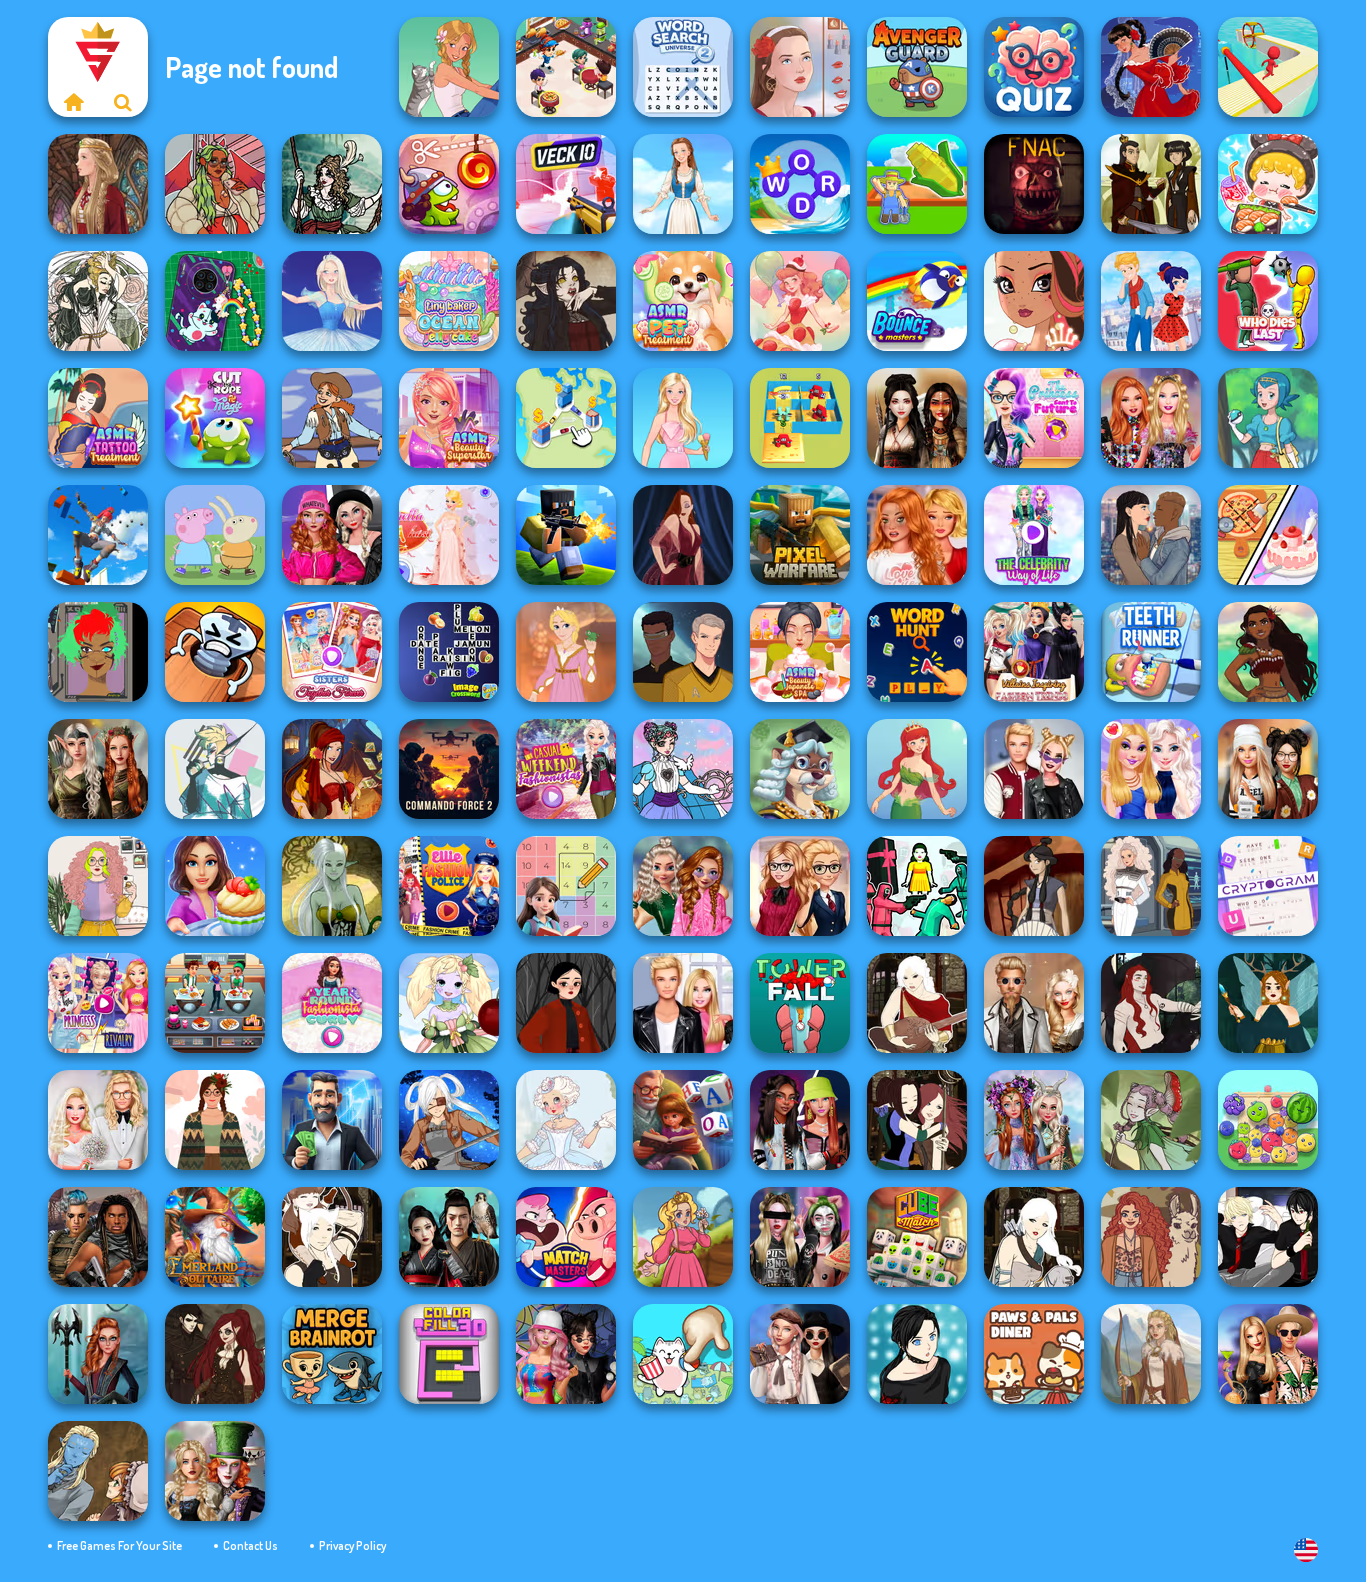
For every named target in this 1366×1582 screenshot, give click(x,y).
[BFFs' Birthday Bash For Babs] (1268, 1354)
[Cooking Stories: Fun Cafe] (215, 886)
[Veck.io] (566, 184)
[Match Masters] (566, 1237)
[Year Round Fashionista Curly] (332, 1003)
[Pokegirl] (1268, 418)
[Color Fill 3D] (449, 1354)
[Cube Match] (917, 1237)
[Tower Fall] (800, 1003)
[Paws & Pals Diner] (1034, 1354)
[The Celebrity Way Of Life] (1034, 535)
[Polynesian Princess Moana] (1268, 652)
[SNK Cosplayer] (449, 1120)
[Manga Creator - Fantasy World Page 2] (332, 1237)
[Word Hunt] (917, 652)
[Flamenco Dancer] (1151, 67)
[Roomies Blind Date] (683, 1003)
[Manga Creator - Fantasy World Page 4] (917, 1003)
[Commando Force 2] (449, 769)
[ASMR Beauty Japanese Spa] (800, 652)
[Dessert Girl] (800, 301)
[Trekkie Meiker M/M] (683, 652)
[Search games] (123, 102)
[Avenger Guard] (917, 67)
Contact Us (250, 1545)
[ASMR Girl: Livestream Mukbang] (1268, 184)
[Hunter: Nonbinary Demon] (215, 769)
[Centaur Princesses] (98, 1354)
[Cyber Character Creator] (98, 652)
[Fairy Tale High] (1034, 301)
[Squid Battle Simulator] (917, 886)
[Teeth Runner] (1151, 652)
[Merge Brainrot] (332, 1354)
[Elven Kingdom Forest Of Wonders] (98, 769)
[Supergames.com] (73, 102)
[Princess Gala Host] (449, 535)
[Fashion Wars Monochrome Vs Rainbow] (332, 535)
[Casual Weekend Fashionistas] (566, 769)
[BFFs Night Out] (1151, 769)
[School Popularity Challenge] (683, 886)
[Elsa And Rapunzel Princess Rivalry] (98, 1003)
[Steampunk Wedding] (1034, 1003)
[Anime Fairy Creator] (449, 1003)
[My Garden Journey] (917, 184)
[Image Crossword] (449, 652)
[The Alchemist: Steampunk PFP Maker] (215, 1354)
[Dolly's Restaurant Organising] (1268, 535)
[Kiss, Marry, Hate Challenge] (1034, 769)
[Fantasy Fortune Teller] (332, 769)
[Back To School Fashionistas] (800, 886)
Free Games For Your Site (119, 1545)
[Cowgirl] (332, 418)
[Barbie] (683, 418)
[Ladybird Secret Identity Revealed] (1151, 301)
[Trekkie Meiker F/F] (1151, 886)
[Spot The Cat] (683, 1354)
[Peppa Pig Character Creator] (215, 535)
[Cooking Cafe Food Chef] (215, 1003)
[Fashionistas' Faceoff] (800, 1120)
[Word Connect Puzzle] (800, 184)
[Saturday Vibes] (98, 886)
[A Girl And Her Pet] (449, 67)
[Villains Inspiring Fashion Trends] (1034, 652)
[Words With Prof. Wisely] (800, 769)
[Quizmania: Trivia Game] (1034, 67)
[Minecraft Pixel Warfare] (800, 535)
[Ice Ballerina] (332, 301)
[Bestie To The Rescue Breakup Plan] (917, 535)
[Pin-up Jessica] (683, 535)
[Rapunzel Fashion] (566, 652)
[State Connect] (566, 418)
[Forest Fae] (98, 301)
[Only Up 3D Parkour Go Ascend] (98, 535)
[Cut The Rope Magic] (215, 418)
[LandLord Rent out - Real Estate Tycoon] (332, 1120)
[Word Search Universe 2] (683, 67)
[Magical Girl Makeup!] (683, 769)
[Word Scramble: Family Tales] (683, 1120)
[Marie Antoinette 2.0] (566, 1120)
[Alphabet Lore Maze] (800, 418)
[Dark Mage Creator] (332, 886)
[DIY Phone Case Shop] (215, 301)
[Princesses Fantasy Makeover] (1034, 1120)
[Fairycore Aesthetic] (215, 1120)
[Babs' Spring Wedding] (98, 1120)
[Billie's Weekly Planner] (800, 1237)
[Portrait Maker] (800, 67)
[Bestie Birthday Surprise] (1151, 418)
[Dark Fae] (1268, 1003)
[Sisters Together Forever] (332, 652)
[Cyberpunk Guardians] (98, 1237)
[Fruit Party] (1268, 1120)
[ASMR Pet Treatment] (683, 301)
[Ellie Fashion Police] (449, 886)
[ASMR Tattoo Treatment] (98, 418)
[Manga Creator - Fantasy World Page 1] (1034, 1237)
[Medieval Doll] (98, 184)
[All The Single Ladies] (1151, 535)
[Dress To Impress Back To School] (1268, 769)
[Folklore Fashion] (683, 184)
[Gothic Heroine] (566, 301)
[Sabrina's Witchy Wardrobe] (566, 1003)
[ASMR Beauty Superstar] (449, 418)
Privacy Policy (352, 1545)
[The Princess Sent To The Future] (1034, 418)
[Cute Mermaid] (917, 769)
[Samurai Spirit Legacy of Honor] (449, 1237)
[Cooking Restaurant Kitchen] (566, 67)
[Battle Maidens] (917, 418)
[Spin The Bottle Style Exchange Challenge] (566, 1354)
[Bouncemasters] (917, 301)
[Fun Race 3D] (1268, 67)
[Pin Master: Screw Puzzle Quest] (215, 652)
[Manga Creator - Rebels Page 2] (917, 1354)
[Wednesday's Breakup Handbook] (800, 1354)
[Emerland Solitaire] (215, 1237)
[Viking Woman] (1151, 1354)
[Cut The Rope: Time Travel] (449, 184)
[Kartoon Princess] (683, 1237)
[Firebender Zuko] (1151, 184)
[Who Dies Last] (1268, 301)
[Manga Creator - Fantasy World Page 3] (917, 1120)
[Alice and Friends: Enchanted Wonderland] (215, 1471)
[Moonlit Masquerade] (332, 184)
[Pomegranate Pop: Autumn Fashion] (1151, 1237)
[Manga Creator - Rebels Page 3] (1268, 1237)
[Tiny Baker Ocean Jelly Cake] (449, 301)
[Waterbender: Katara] (1034, 886)
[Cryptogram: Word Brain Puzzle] (1268, 886)
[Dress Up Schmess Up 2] (215, 184)
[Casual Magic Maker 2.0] (1151, 1003)
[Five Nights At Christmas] (1034, 184)
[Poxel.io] (566, 535)
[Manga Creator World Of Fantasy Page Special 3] (98, 1471)
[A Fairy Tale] (1151, 1120)
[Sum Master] (566, 886)
